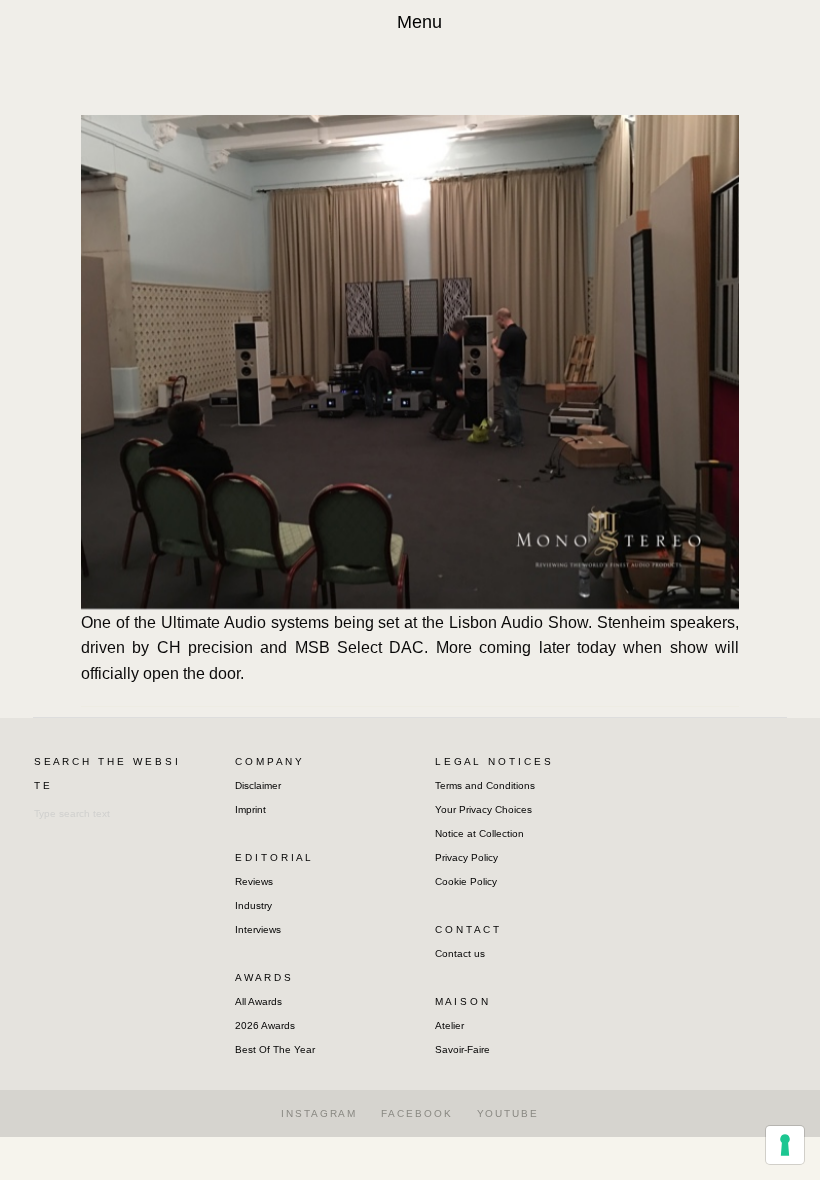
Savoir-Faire (462, 1049)
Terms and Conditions (485, 785)
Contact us (460, 953)
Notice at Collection (479, 833)
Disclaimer (258, 785)
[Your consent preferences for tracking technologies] (785, 1145)
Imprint (250, 809)
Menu (419, 22)
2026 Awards (265, 1025)
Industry (253, 905)
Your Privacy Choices (483, 809)
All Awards (258, 1001)
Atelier (449, 1025)
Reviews (254, 881)
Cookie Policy (466, 881)
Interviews (258, 929)
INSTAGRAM (319, 1113)
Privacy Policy (466, 857)
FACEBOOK (416, 1113)
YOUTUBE (508, 1113)
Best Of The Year (275, 1049)
